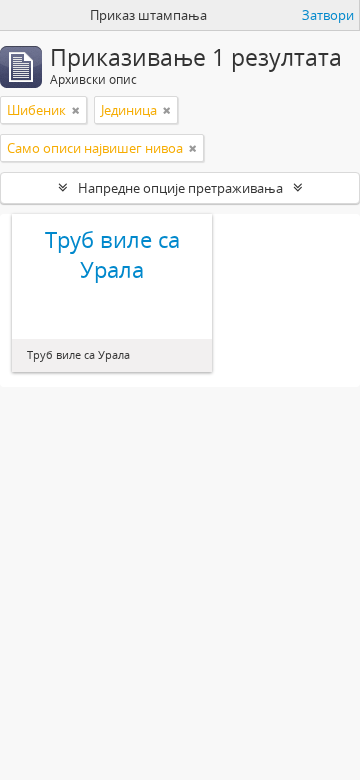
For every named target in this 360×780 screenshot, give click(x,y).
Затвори (328, 15)
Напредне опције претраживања (180, 188)
